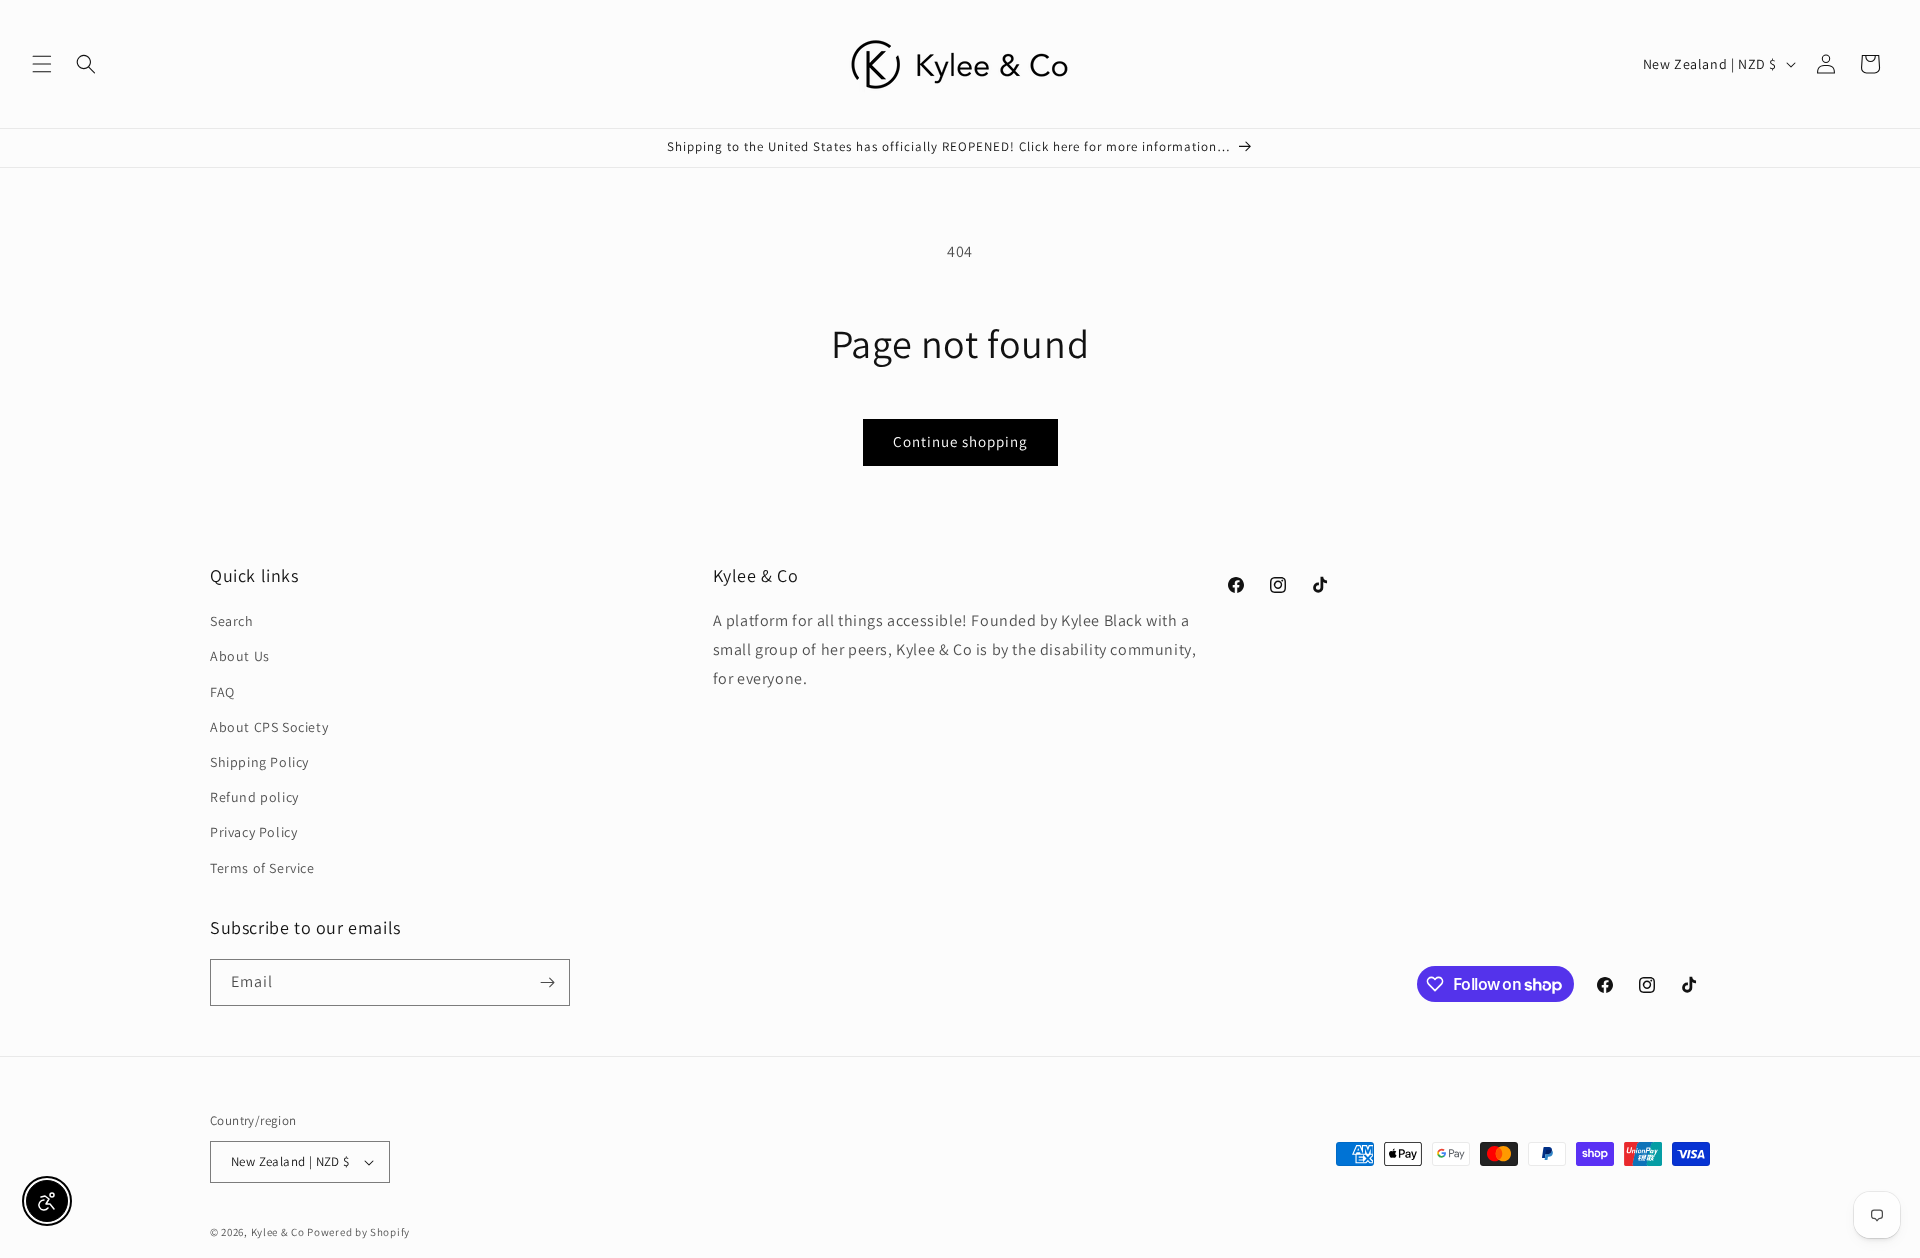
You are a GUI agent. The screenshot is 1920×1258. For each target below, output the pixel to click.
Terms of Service (262, 868)
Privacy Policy (253, 832)
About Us (240, 656)
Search (232, 621)
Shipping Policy (259, 762)
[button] (42, 64)
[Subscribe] (547, 982)
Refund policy (254, 797)
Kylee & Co (278, 1232)
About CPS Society (269, 727)
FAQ (222, 692)
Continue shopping (960, 441)
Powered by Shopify (358, 1232)
